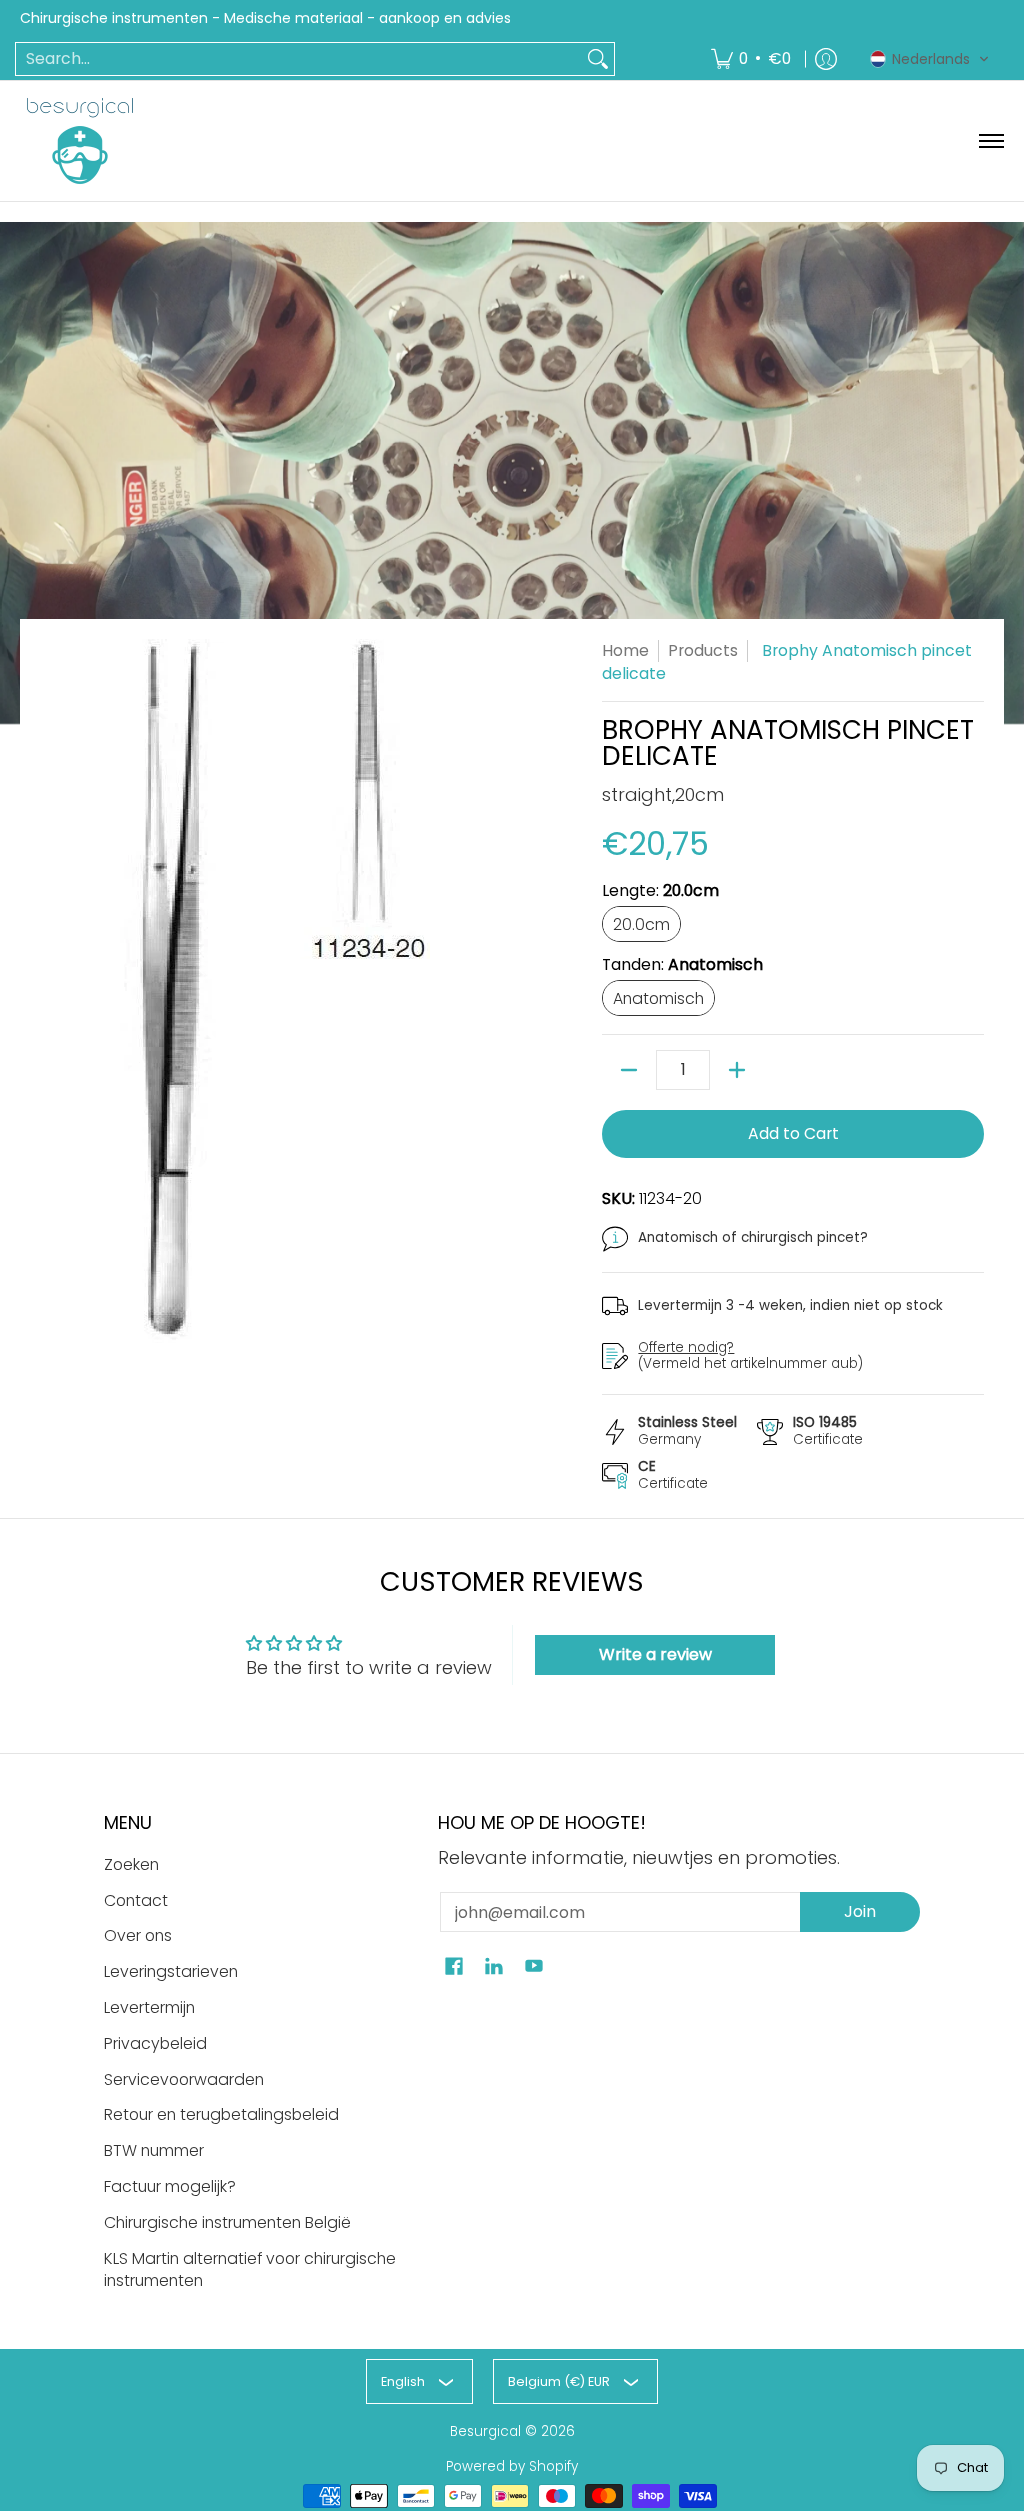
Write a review (655, 1654)
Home (625, 650)
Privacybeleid (155, 2043)
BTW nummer (154, 2150)
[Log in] (826, 59)
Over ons (138, 1935)
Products (703, 650)
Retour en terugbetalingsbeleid (221, 2114)
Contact (136, 1900)
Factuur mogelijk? (170, 2186)
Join (860, 1911)
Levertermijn (149, 2007)
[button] (930, 59)
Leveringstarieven (171, 1971)
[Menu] (990, 141)
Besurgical (485, 2431)
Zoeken (131, 1864)
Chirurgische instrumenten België (227, 2222)
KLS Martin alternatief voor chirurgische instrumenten (250, 2270)
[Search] (598, 59)
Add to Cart (793, 1133)
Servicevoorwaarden (184, 2079)
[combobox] (299, 59)
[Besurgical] (80, 141)
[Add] (737, 1070)
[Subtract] (629, 1070)
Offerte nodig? (686, 1347)
